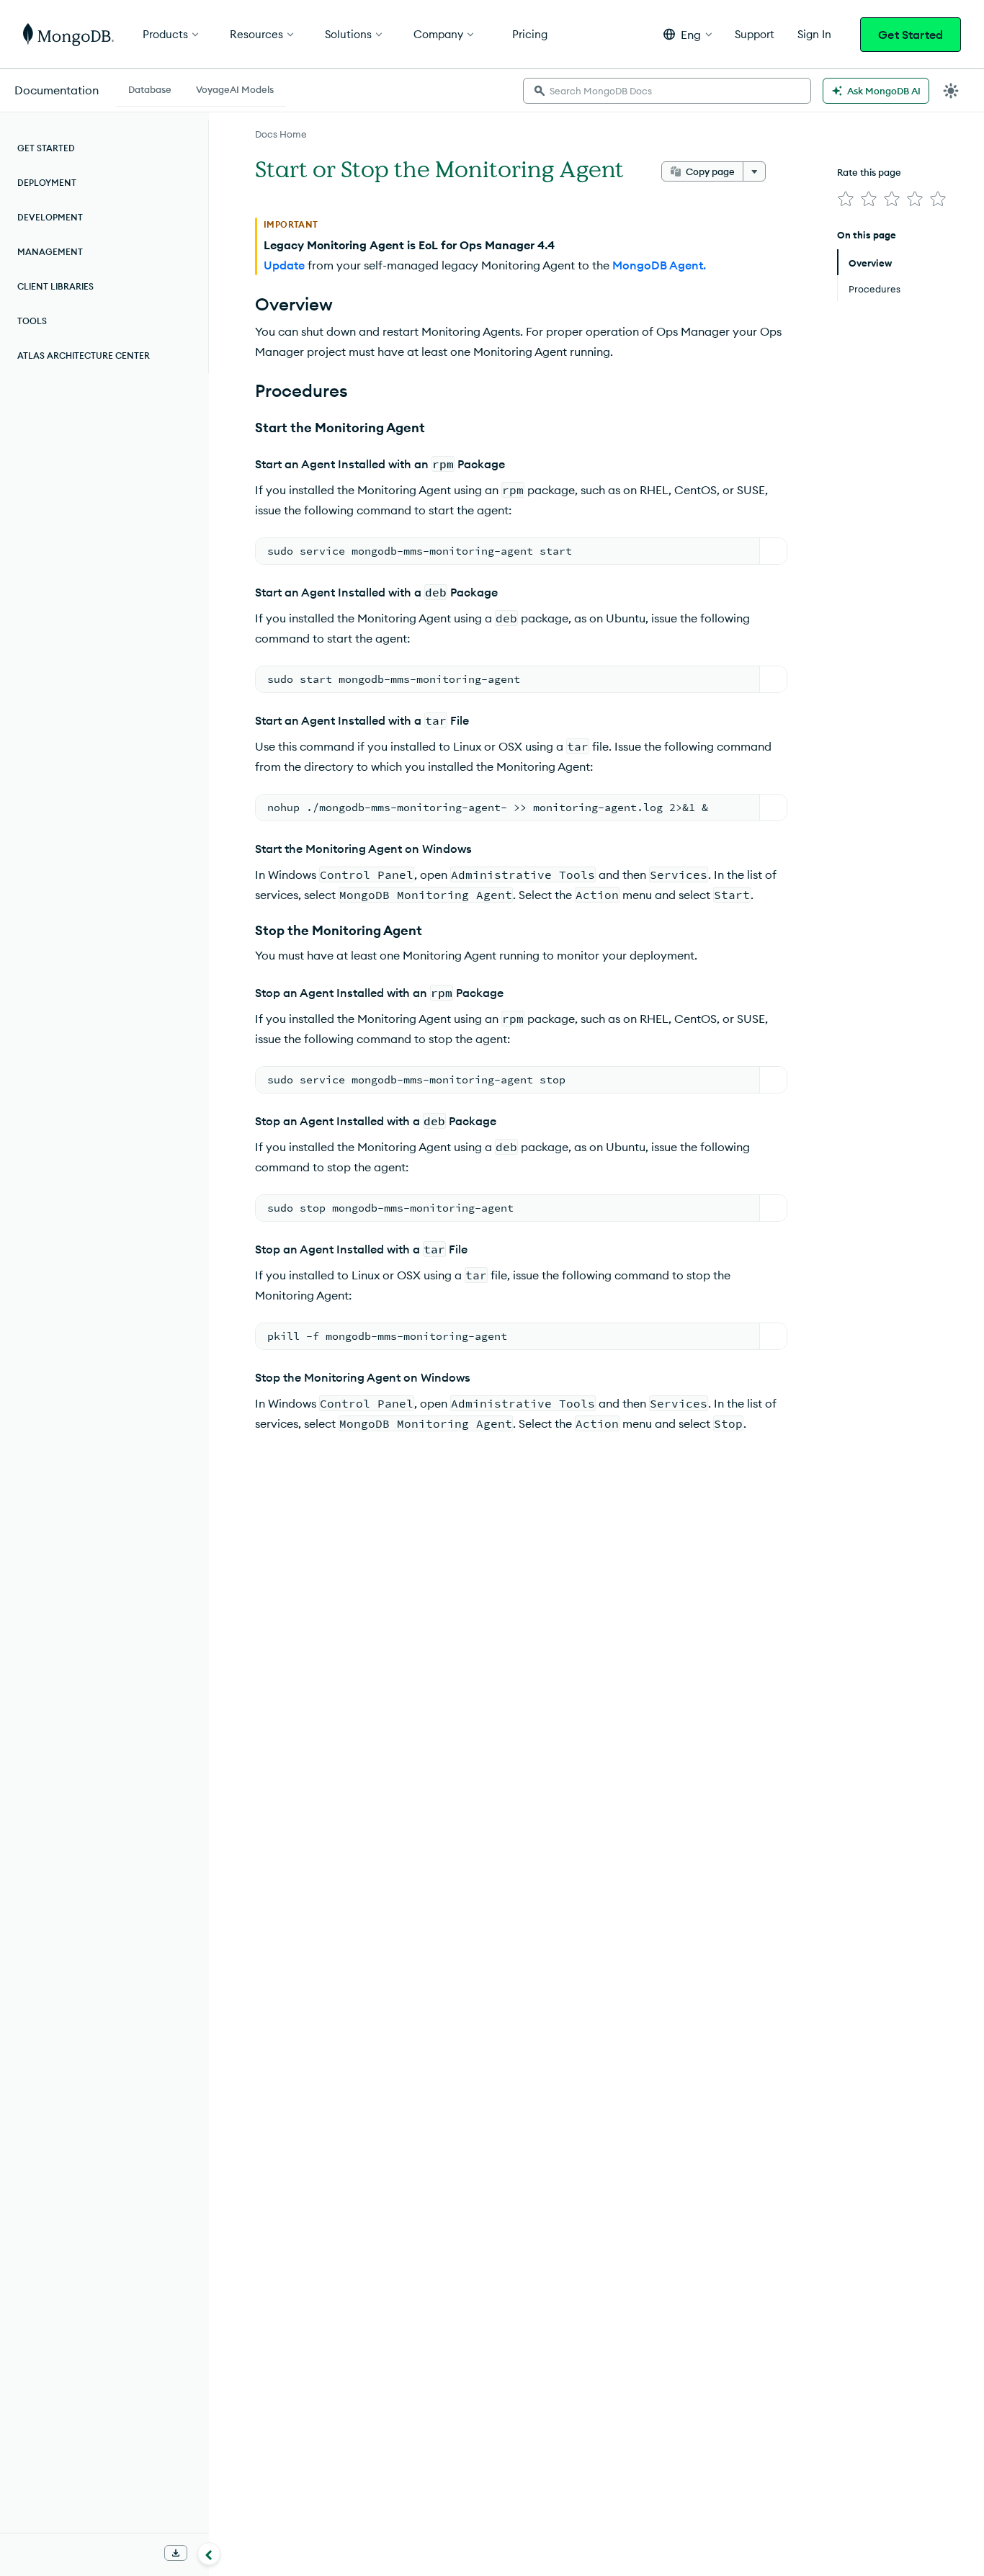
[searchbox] (667, 91)
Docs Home (281, 134)
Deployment (47, 183)
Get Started (911, 35)
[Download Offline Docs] (176, 2553)
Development (50, 217)
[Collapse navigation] (209, 2554)
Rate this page (869, 172)
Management (50, 252)
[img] (846, 199)
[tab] (150, 88)
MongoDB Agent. (659, 265)
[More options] (754, 171)
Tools (32, 321)
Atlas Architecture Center (84, 355)
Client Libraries (55, 286)
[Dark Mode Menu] (951, 91)
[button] (688, 34)
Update (284, 265)
